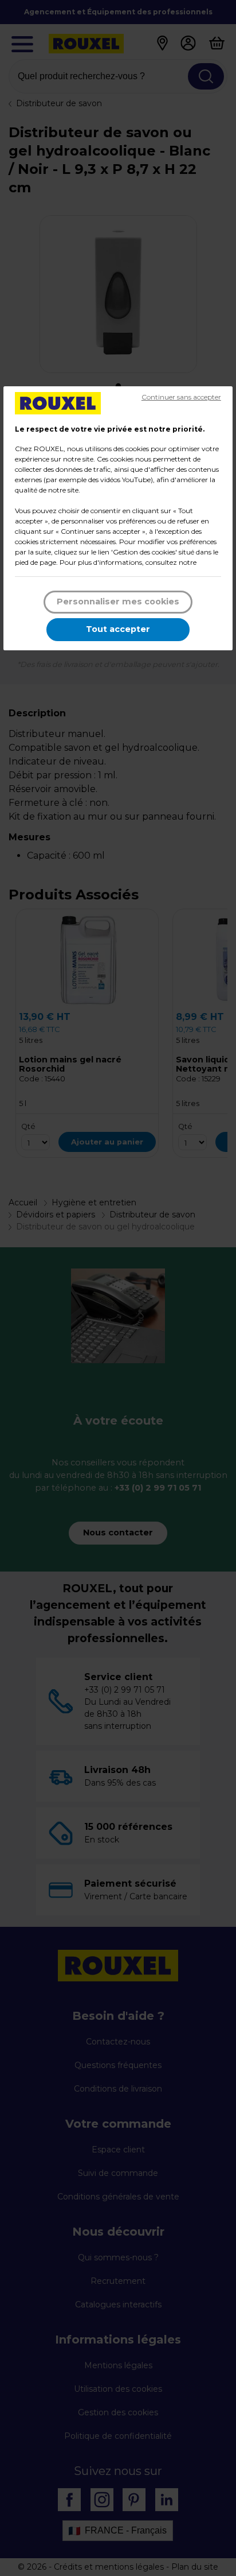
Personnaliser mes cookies (118, 602)
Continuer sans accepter (181, 397)
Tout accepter (118, 629)
